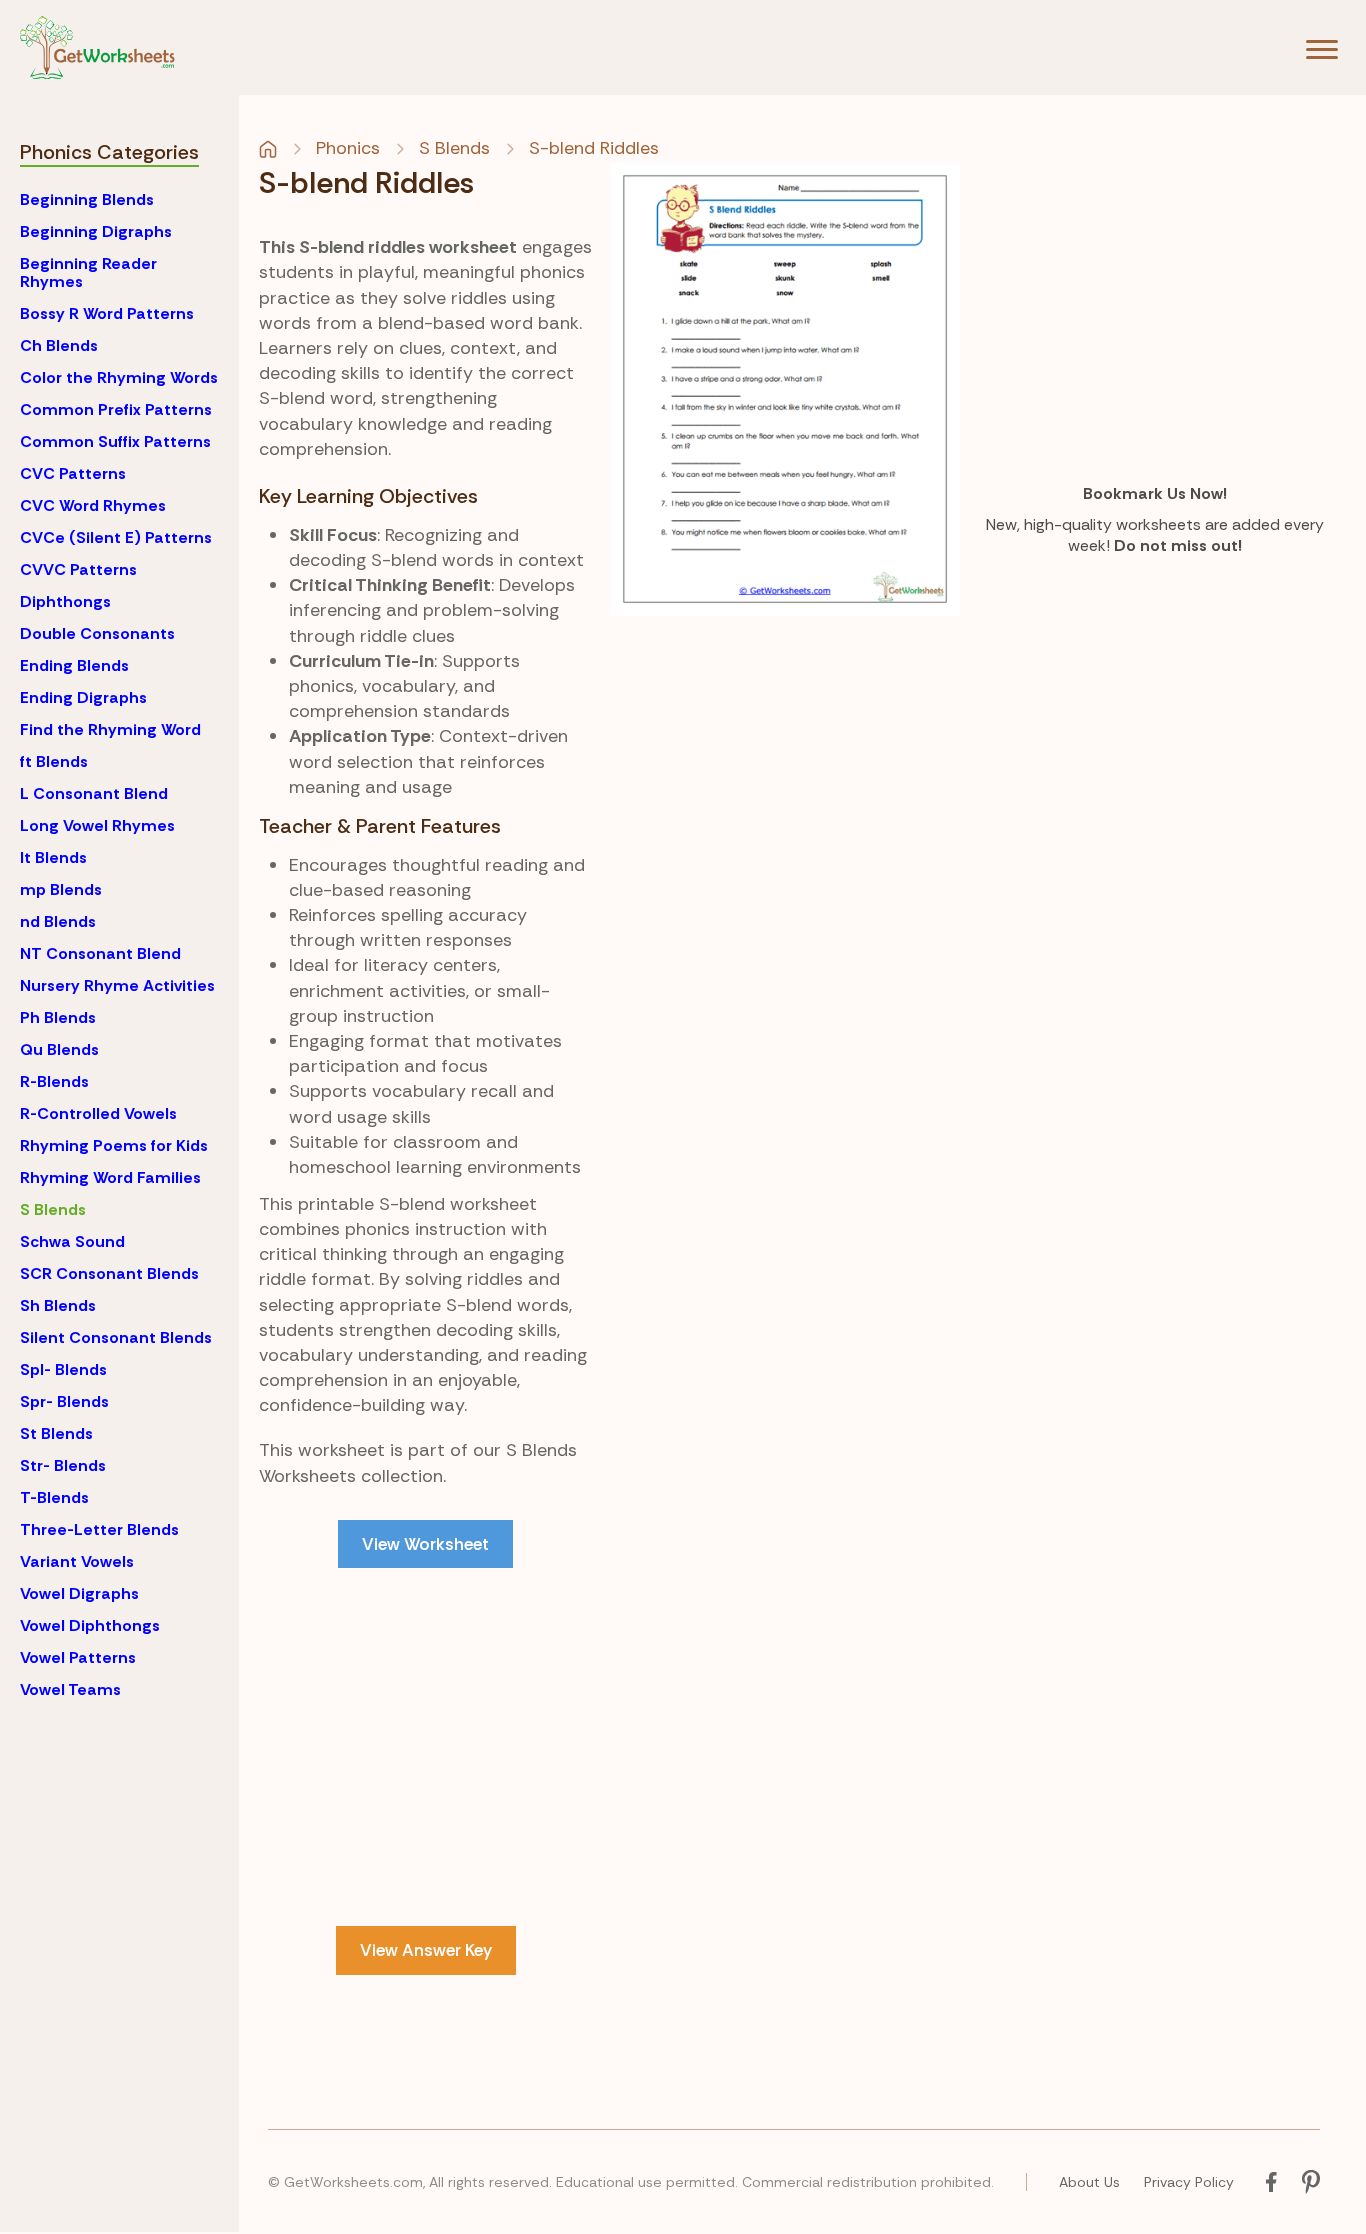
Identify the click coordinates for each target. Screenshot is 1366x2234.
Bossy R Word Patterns (107, 313)
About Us (1089, 2182)
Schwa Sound (72, 1241)
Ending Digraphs (83, 697)
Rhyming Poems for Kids (114, 1145)
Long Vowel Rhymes (97, 825)
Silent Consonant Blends (116, 1337)
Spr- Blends (64, 1401)
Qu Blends (59, 1049)
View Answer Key (426, 1950)
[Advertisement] (426, 1733)
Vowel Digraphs (79, 1593)
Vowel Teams (70, 1689)
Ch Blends (59, 345)
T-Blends (54, 1497)
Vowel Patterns (78, 1657)
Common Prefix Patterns (116, 409)
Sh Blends (58, 1305)
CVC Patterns (73, 473)
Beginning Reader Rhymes (88, 272)
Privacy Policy (1189, 2182)
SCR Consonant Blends (109, 1273)
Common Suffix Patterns (115, 441)
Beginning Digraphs (96, 231)
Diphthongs (65, 601)
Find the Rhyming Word (110, 729)
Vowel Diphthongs (90, 1625)
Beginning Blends (87, 199)
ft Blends (54, 761)
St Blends (56, 1433)
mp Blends (61, 889)
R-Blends (54, 1081)
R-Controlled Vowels (98, 1113)
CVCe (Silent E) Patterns (116, 537)
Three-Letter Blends (99, 1529)
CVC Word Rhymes (93, 505)
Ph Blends (58, 1017)
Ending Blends (74, 665)
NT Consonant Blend (100, 953)
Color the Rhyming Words (119, 377)
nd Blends (58, 921)
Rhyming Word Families (110, 1177)
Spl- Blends (63, 1369)
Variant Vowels (77, 1561)
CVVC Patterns (78, 569)
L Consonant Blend (94, 793)
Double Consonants (97, 633)
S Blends (53, 1209)
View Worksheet (425, 1544)
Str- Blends (63, 1465)
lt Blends (53, 857)
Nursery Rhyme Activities (117, 985)
